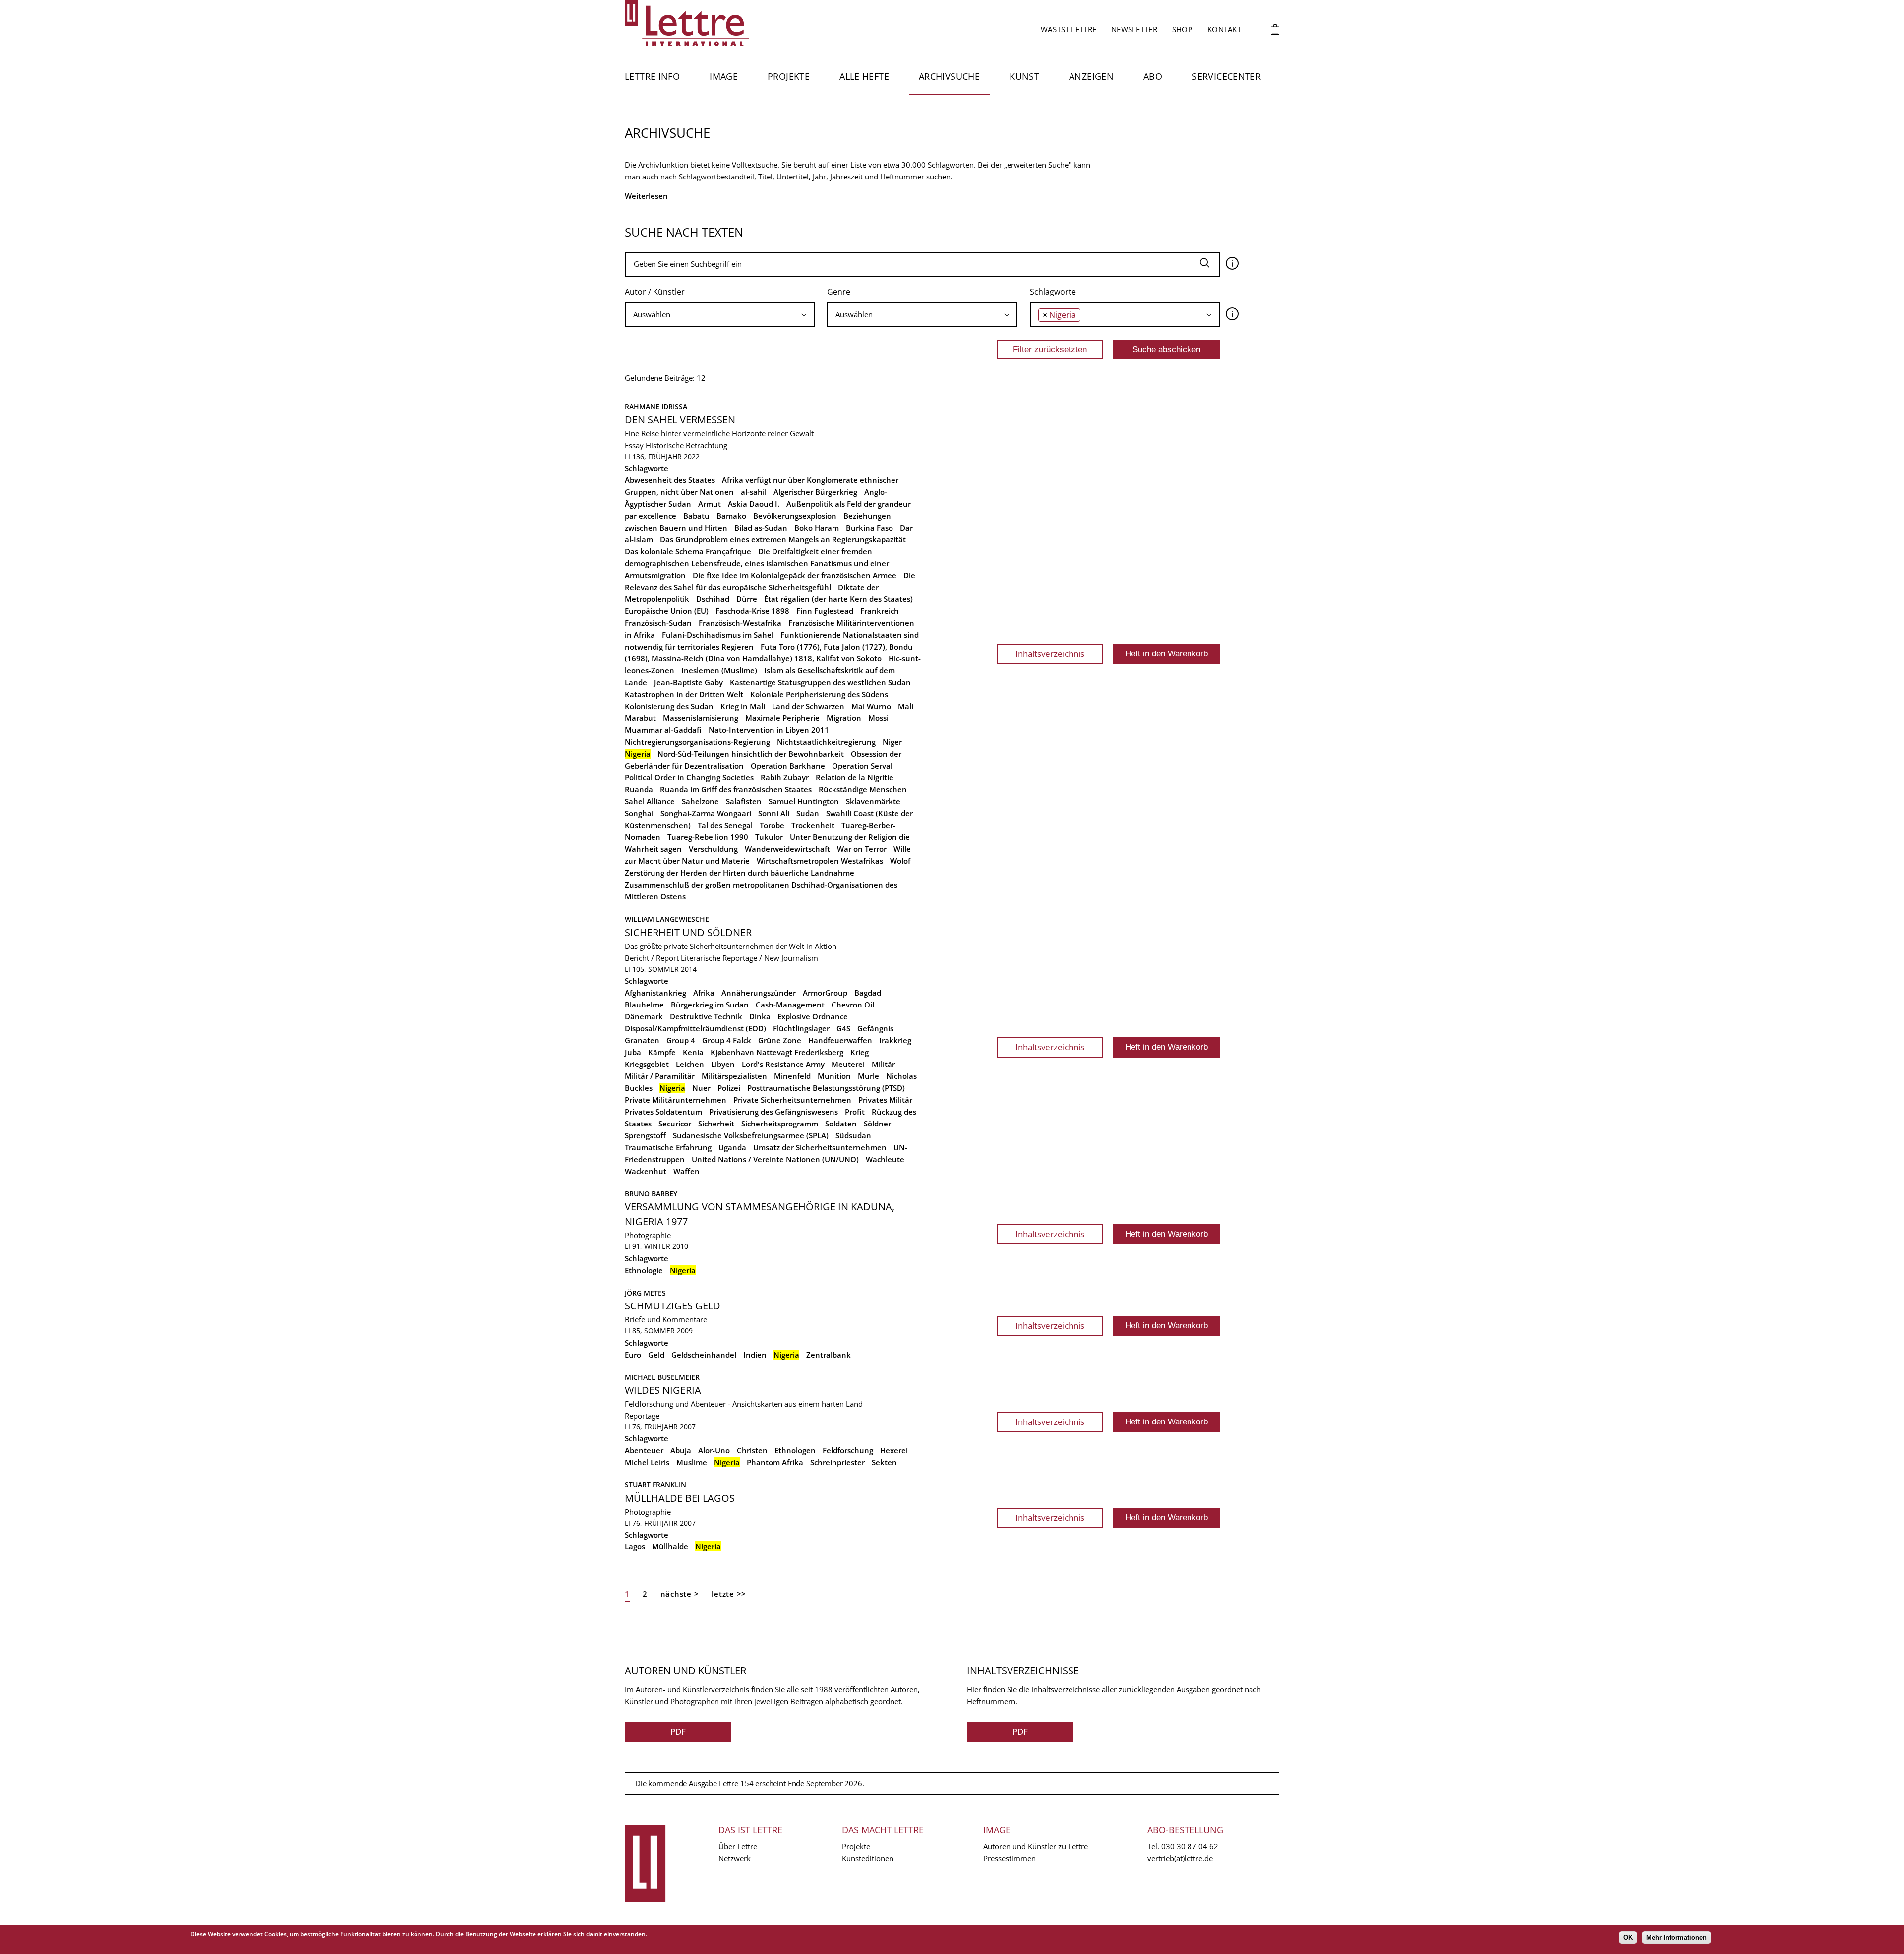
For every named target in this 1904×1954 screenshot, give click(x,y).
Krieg (860, 1052)
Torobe (772, 825)
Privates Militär (885, 1100)
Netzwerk (735, 1858)
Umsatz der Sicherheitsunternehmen (820, 1147)
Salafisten (744, 801)
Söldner (877, 1124)
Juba (633, 1052)
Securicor (675, 1124)
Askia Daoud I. (754, 504)
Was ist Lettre (1069, 29)
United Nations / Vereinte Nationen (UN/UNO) (775, 1159)
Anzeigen (1091, 76)
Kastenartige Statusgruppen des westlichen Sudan (820, 682)
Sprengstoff (645, 1135)
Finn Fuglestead (825, 611)
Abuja (681, 1450)
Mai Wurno (871, 706)
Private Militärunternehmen (676, 1100)
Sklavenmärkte (873, 801)
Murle (868, 1076)
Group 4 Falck (727, 1040)
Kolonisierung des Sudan (669, 706)
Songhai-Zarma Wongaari (706, 813)
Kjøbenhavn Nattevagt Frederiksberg (777, 1052)
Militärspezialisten (734, 1076)
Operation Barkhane (788, 766)
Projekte (789, 76)
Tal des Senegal (725, 825)
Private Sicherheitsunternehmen (792, 1100)
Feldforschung (848, 1450)
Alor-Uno (714, 1450)
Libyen (723, 1064)
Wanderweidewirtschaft (787, 849)
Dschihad (713, 599)
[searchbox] (720, 315)
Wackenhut (646, 1171)
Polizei (729, 1088)
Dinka (760, 1016)
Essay (634, 445)
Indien (755, 1355)
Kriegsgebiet (647, 1064)
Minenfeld (792, 1076)
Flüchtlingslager (801, 1028)
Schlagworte (1053, 292)
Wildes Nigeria (663, 1390)
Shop (1182, 29)
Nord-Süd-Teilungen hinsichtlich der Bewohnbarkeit (751, 754)
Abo (1153, 76)
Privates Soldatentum (663, 1112)
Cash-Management (790, 1005)
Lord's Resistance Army (783, 1064)
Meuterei (848, 1064)
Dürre (747, 599)
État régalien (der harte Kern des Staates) (838, 599)
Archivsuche (949, 76)
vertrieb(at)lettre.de (1180, 1858)
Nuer (701, 1088)
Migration (844, 718)
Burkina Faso (869, 528)
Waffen (686, 1171)
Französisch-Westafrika (740, 623)
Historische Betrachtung (686, 445)
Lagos (635, 1546)
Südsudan (853, 1135)
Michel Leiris (647, 1462)
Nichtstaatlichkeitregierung (826, 742)
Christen (752, 1450)
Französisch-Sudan (658, 623)
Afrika (704, 993)
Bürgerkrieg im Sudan (710, 1005)
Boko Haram (817, 528)
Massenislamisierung (701, 718)
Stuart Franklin (655, 1485)
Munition (834, 1076)
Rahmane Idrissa (656, 406)
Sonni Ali (774, 813)
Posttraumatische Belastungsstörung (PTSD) (826, 1088)
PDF (678, 1732)
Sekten (884, 1462)
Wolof (900, 861)
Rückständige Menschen (863, 789)
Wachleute (885, 1159)
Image (724, 76)
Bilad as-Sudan (761, 528)
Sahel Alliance (650, 801)
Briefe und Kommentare (666, 1319)
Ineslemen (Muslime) (719, 670)
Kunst (1024, 76)
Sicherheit (716, 1124)
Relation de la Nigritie (855, 777)
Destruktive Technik (706, 1016)
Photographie (648, 1235)
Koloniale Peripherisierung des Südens (819, 694)
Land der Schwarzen (808, 706)
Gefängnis (875, 1028)
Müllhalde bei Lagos (680, 1498)
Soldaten (841, 1124)
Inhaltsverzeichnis (1050, 654)
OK (1628, 1937)
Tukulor (769, 837)
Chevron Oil (853, 1005)
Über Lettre (738, 1846)
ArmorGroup (825, 993)
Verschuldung (713, 849)
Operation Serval (862, 766)
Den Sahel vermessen (680, 420)
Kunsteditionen (868, 1858)
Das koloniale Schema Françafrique (688, 551)
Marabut (640, 718)
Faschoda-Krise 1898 (752, 611)
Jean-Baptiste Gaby (688, 682)
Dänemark (644, 1016)
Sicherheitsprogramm (780, 1124)
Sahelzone (700, 801)
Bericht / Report (652, 958)
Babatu (696, 516)
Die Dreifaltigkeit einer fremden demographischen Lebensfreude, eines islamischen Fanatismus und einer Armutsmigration (757, 563)
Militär (883, 1064)
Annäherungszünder (759, 993)
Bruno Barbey (651, 1194)
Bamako (731, 516)
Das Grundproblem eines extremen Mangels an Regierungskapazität (783, 539)
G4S (843, 1028)
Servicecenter (1226, 76)
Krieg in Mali (743, 706)
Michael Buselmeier (662, 1377)
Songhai (639, 813)
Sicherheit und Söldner (688, 932)
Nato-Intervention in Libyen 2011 (769, 730)
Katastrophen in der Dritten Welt (684, 694)
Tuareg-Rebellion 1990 (708, 837)
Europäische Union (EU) (667, 611)
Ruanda (639, 789)
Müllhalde (670, 1546)
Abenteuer (644, 1450)
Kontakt (1224, 29)
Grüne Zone (780, 1040)
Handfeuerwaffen (840, 1040)
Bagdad (868, 993)
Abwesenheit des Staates (670, 480)
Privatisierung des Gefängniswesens (773, 1112)
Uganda (732, 1147)
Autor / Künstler (655, 292)
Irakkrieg (895, 1040)
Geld (656, 1355)
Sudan (808, 813)
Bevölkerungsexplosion (795, 516)
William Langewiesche (667, 919)
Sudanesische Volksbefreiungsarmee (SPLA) (751, 1135)
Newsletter (1134, 29)
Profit (855, 1112)
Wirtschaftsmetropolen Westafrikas (820, 861)
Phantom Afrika (775, 1462)
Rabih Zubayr (785, 777)
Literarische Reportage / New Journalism (749, 958)
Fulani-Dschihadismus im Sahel (718, 635)
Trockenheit (813, 825)
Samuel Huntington (804, 801)
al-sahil (754, 492)
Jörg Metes (645, 1293)
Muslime (692, 1462)
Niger (892, 742)
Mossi (878, 718)
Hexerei (894, 1450)
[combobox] (720, 315)
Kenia (693, 1052)
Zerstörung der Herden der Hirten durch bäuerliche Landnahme (740, 873)
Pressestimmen (1010, 1858)
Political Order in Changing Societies (689, 777)
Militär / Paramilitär (660, 1076)
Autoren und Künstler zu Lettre (1036, 1846)
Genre (839, 292)
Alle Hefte (864, 76)
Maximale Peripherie (782, 718)
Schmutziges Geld (673, 1306)
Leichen (690, 1064)
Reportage (642, 1416)
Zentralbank (829, 1355)
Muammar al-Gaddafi (663, 730)
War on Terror (862, 849)
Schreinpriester (837, 1462)
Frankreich (880, 611)
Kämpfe (662, 1052)
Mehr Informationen (1676, 1937)
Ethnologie (644, 1270)
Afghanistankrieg (655, 993)
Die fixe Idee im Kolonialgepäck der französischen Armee (795, 575)
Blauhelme (644, 1005)
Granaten (642, 1040)
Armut (710, 504)
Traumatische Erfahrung (668, 1147)
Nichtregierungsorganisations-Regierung (697, 742)
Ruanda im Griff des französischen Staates (736, 789)
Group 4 (681, 1040)
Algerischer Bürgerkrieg (815, 492)
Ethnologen (795, 1450)
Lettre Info (652, 76)
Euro (633, 1355)
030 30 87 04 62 (1190, 1846)
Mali (906, 706)
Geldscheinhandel (704, 1355)
